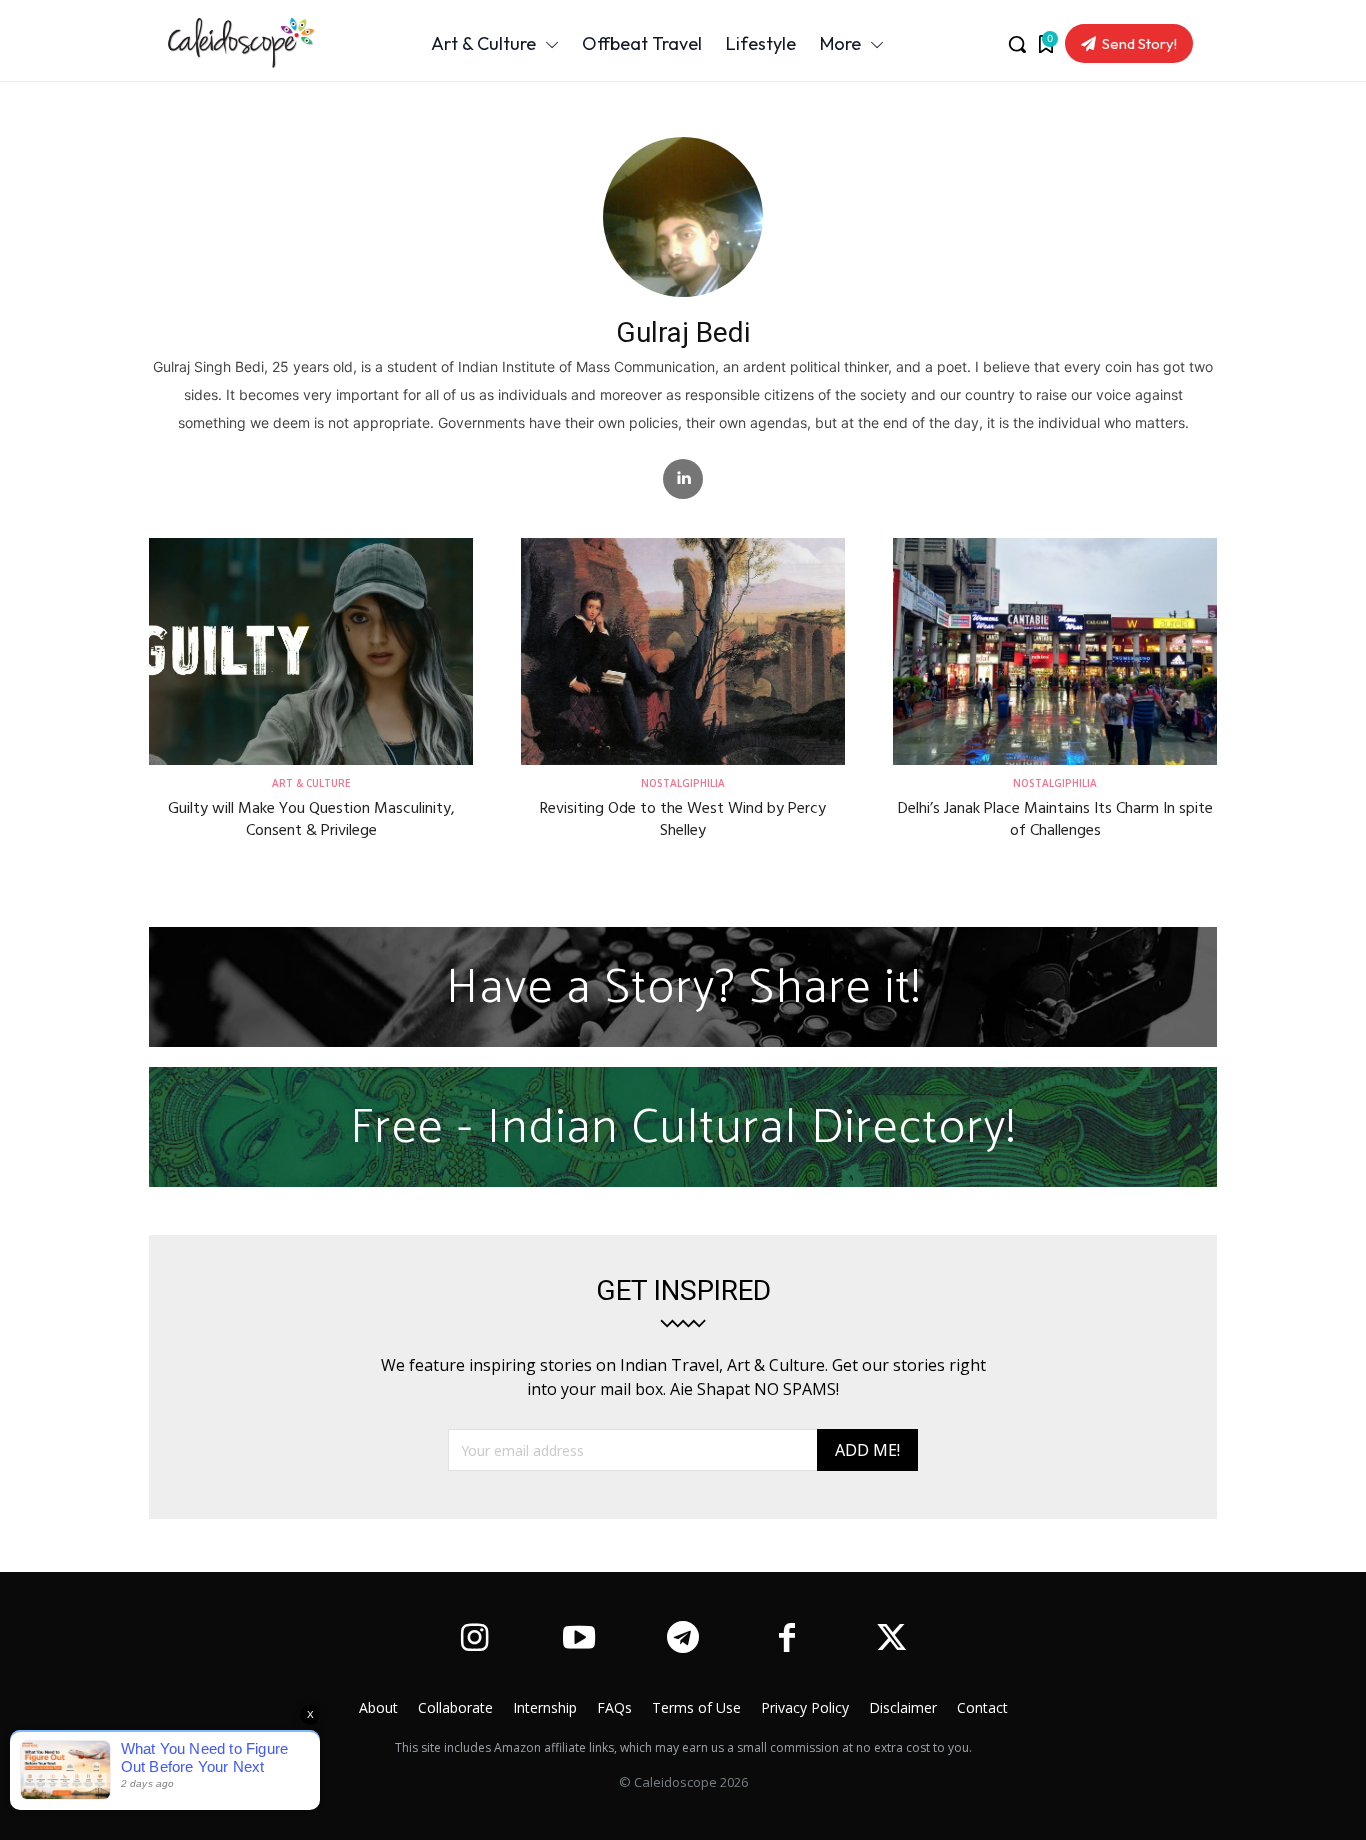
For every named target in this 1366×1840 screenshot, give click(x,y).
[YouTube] (578, 1640)
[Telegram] (683, 1640)
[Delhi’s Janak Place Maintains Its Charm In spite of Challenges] (1055, 651)
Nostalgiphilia (683, 784)
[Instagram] (474, 1640)
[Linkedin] (683, 479)
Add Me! (867, 1450)
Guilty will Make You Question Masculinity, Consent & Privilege (311, 820)
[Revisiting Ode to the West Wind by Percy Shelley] (683, 651)
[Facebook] (787, 1640)
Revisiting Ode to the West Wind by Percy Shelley (683, 820)
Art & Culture (311, 784)
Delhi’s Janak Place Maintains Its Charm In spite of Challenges (1055, 820)
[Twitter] (892, 1640)
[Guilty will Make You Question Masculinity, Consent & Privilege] (311, 651)
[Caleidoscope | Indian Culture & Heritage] (248, 43)
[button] (1017, 44)
